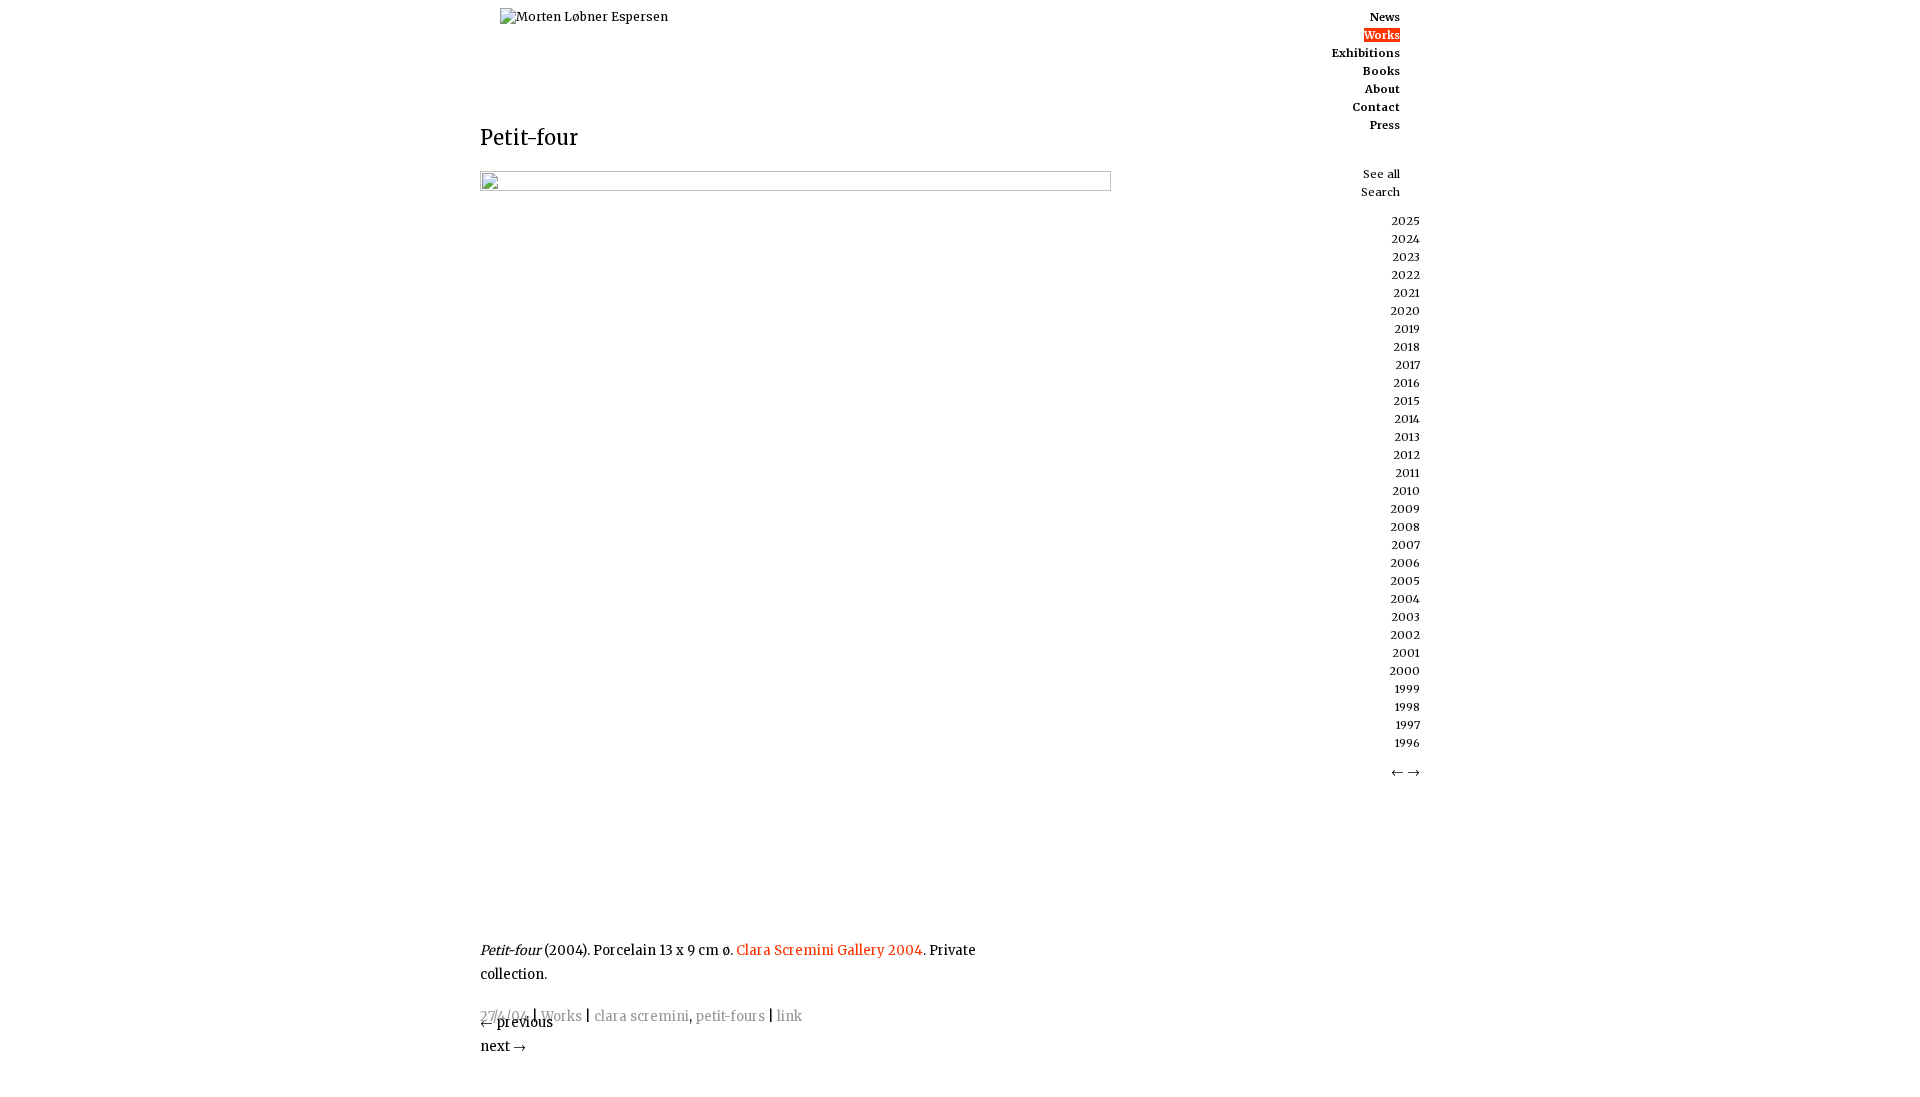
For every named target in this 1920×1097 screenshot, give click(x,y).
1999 (1407, 689)
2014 (1407, 419)
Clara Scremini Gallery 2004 (829, 950)
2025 (1405, 221)
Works (561, 1016)
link (789, 1016)
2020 (1405, 311)
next (503, 1046)
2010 (1406, 491)
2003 (1405, 617)
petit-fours (730, 1016)
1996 (1407, 743)
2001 (1406, 653)
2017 (1407, 365)
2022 (1405, 275)
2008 (1405, 527)
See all (1381, 174)
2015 (1406, 401)
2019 (1407, 329)
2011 (1407, 473)
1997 (1408, 725)
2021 (1406, 293)
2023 (1406, 257)
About (1382, 89)
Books (1381, 71)
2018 (1406, 347)
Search (1380, 192)
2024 (1405, 239)
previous (516, 1022)
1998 (1407, 707)
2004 (1405, 599)
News (1385, 17)
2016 (1406, 383)
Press (1385, 125)
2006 (1405, 563)
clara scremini (641, 1016)
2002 (1405, 635)
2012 (1406, 455)
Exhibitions (1366, 53)
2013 (1407, 437)
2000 (1404, 671)
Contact (1376, 107)
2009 (1405, 509)
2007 (1405, 545)
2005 (1405, 581)
